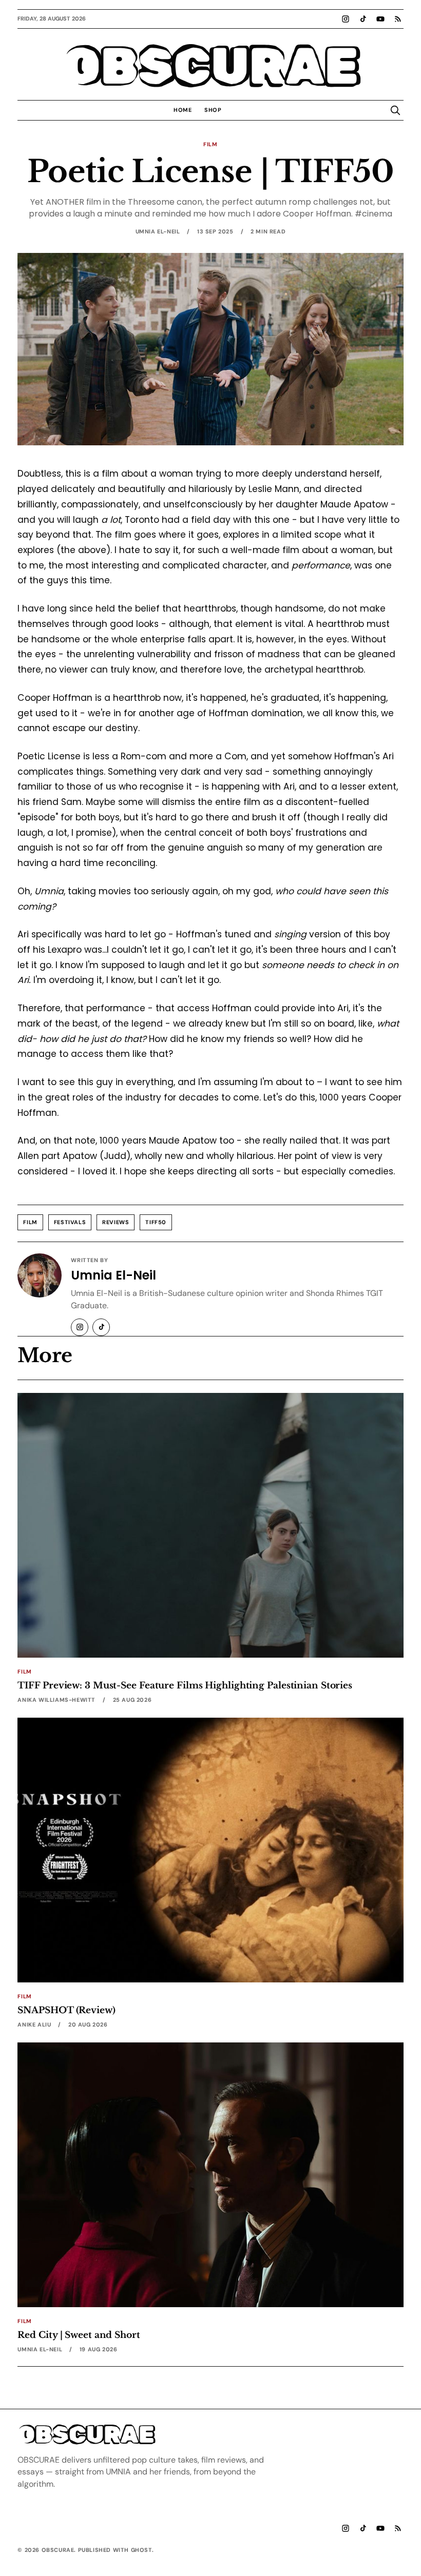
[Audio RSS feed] (398, 19)
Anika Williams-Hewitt (56, 1700)
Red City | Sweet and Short (79, 2335)
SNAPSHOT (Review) (66, 2010)
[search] (395, 110)
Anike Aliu (34, 2024)
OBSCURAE (210, 66)
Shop (213, 110)
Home (183, 110)
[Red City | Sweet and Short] (210, 2175)
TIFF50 (156, 1222)
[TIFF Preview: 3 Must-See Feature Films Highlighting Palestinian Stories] (210, 1525)
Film (210, 144)
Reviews (116, 1222)
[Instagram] (346, 19)
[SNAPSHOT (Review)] (210, 1850)
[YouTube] (380, 19)
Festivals (70, 1222)
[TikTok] (363, 19)
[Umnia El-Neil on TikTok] (101, 1327)
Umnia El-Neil (158, 231)
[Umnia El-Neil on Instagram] (80, 1327)
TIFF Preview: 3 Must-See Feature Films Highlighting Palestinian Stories (185, 1685)
